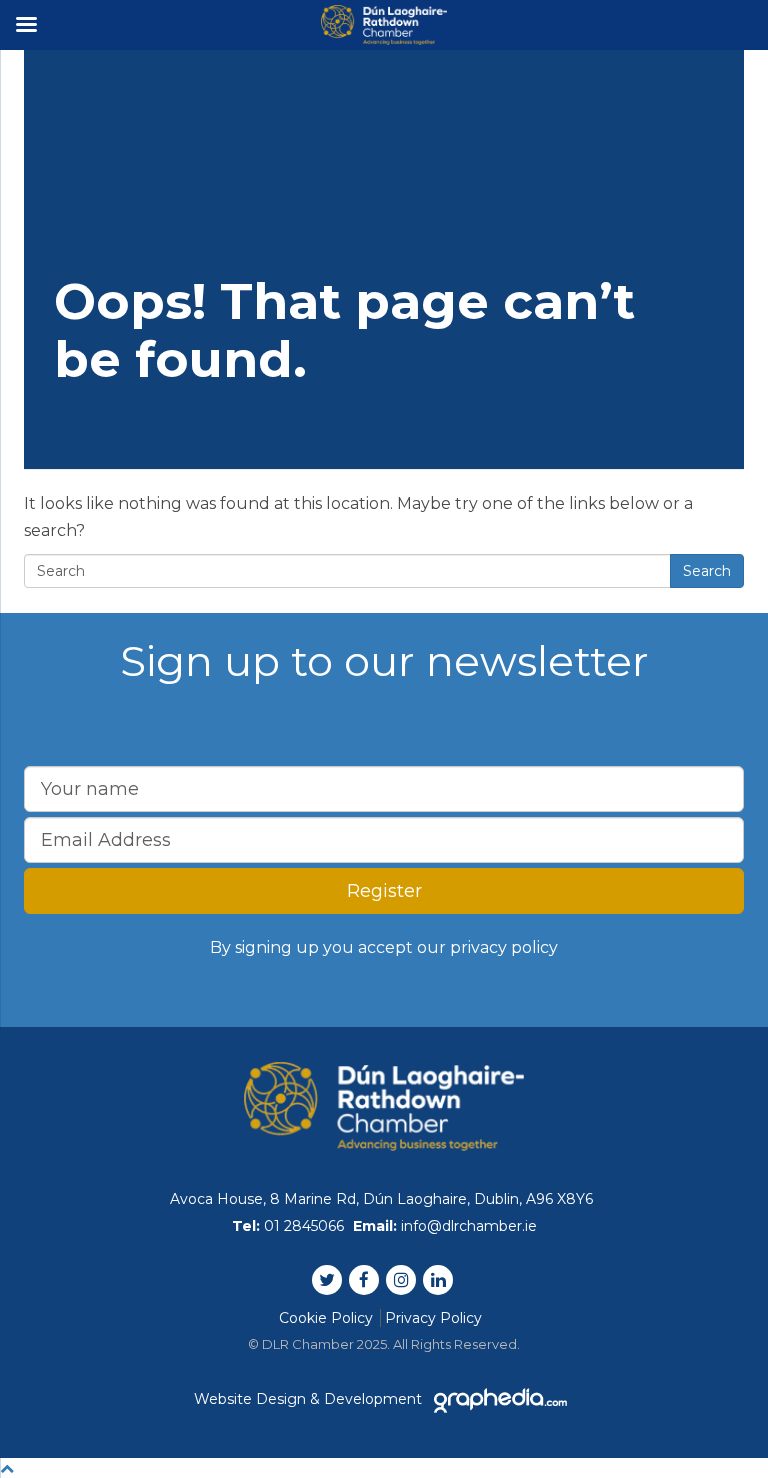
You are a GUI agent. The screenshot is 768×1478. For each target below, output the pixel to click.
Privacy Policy (433, 1318)
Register (384, 891)
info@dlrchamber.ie (469, 1226)
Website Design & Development (310, 1399)
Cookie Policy (326, 1318)
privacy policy (504, 947)
